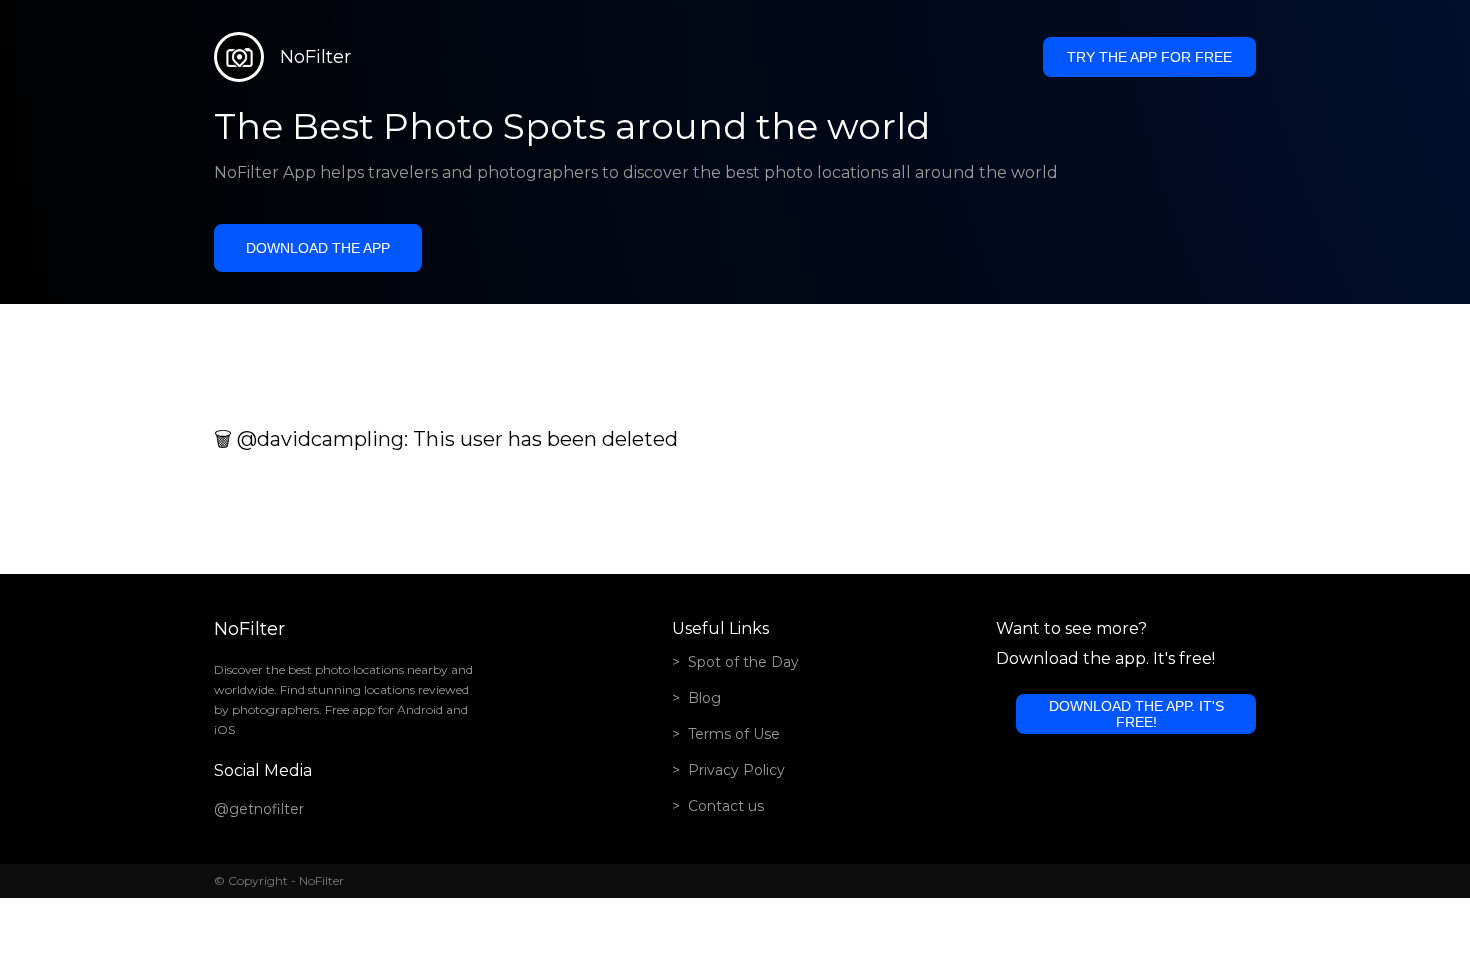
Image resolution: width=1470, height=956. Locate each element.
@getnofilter (259, 809)
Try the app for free (1149, 57)
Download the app (318, 248)
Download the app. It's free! (1136, 714)
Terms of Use (734, 734)
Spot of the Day (743, 662)
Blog (704, 698)
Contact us (726, 806)
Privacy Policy (736, 770)
